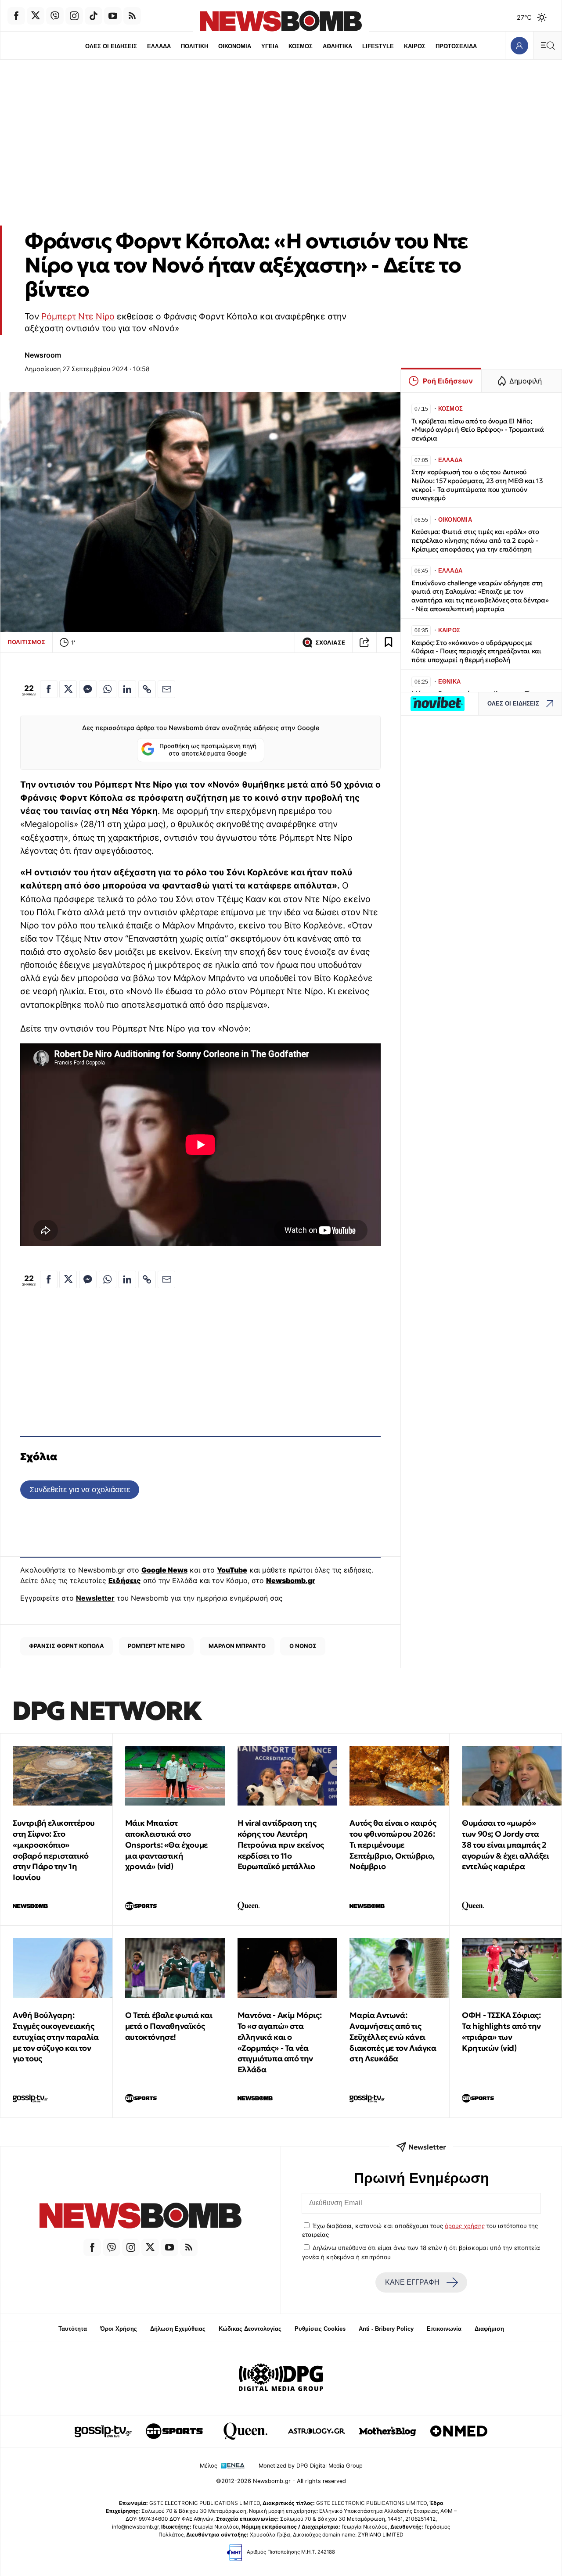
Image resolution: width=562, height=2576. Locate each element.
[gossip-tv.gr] (103, 2431)
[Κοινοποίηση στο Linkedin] (127, 689)
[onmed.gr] (459, 2431)
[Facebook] (16, 16)
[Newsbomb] (140, 2217)
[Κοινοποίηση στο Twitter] (68, 689)
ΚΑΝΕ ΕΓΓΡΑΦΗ (412, 2282)
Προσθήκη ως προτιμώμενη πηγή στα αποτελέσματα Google (208, 750)
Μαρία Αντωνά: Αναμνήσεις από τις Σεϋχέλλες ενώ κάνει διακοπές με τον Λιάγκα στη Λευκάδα (393, 2037)
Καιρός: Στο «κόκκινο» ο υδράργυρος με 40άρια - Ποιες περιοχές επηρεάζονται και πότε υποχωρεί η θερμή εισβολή (476, 651)
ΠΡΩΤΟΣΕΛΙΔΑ (456, 46)
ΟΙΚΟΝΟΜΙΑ (235, 46)
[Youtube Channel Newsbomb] (113, 16)
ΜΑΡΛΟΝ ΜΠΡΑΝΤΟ (237, 1646)
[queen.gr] (245, 2431)
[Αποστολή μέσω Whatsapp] (108, 689)
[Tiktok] (94, 16)
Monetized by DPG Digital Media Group (311, 2466)
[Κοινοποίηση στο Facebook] (49, 689)
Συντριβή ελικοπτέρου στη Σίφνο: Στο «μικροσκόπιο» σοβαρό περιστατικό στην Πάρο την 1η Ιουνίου (54, 1850)
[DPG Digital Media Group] (281, 2379)
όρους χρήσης (465, 2226)
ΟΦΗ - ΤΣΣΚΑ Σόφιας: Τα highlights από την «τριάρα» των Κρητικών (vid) (501, 2031)
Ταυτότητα (73, 2329)
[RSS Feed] (132, 16)
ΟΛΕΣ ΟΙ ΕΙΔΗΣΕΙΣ (111, 46)
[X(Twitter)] (36, 16)
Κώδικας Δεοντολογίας (250, 2329)
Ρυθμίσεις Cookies (320, 2329)
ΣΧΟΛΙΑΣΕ (330, 643)
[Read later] (389, 642)
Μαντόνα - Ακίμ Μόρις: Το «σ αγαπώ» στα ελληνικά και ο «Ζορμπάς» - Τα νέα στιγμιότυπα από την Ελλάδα (280, 2042)
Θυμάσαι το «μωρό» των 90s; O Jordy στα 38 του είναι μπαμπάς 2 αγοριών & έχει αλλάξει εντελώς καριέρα (505, 1845)
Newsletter (95, 1598)
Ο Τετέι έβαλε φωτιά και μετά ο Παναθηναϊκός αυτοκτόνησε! (169, 2026)
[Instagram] (74, 16)
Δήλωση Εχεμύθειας (178, 2329)
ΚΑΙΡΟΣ (415, 46)
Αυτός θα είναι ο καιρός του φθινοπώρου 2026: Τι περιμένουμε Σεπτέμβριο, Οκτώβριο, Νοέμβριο (393, 1845)
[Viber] (55, 16)
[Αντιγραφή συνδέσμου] (364, 642)
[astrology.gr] (317, 2431)
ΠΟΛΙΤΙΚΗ (195, 46)
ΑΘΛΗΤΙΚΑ (337, 46)
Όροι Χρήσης (119, 2329)
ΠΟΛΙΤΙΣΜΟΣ (26, 642)
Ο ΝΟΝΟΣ (303, 1646)
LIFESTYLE (378, 46)
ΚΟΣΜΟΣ (301, 46)
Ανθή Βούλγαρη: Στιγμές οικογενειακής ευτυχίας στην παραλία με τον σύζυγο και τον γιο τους (56, 2037)
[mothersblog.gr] (388, 2431)
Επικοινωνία (444, 2329)
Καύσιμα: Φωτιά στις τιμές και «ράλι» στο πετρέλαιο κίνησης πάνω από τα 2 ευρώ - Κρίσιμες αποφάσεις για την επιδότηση (475, 540)
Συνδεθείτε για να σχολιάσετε (80, 1489)
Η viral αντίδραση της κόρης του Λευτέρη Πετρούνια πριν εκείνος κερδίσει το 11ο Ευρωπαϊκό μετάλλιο (281, 1845)
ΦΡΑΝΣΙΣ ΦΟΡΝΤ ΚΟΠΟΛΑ (67, 1646)
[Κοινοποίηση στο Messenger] (88, 689)
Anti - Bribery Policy (386, 2329)
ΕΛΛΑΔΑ (159, 46)
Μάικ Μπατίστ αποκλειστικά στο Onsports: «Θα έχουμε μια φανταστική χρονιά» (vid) (166, 1845)
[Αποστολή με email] (166, 689)
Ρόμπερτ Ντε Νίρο (78, 316)
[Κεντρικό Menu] (548, 45)
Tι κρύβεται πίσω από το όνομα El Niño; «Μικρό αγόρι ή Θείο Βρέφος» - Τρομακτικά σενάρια (478, 430)
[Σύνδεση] (519, 45)
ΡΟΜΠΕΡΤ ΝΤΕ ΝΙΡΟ (156, 1646)
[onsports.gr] (174, 2431)
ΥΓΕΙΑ (270, 46)
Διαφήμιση (489, 2329)
